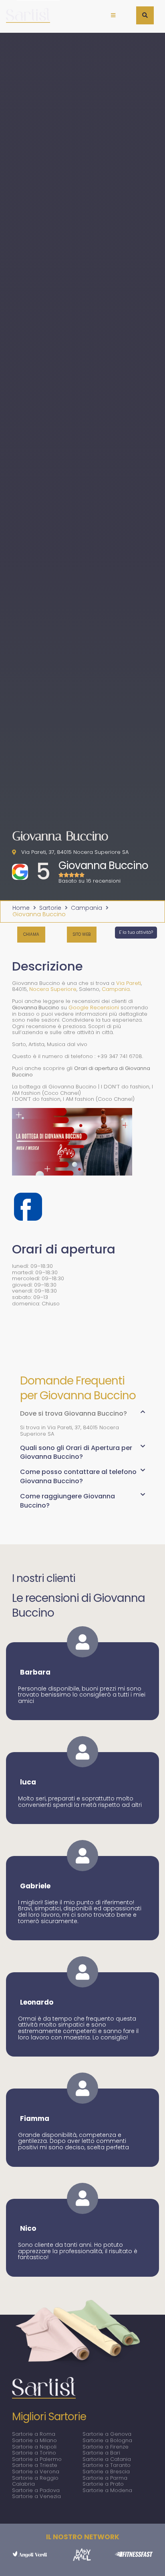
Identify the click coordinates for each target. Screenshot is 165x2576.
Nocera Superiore (53, 989)
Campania (87, 908)
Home (21, 908)
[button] (113, 15)
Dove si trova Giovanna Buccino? (73, 1413)
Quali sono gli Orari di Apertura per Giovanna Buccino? (76, 1452)
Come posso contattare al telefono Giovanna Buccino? (78, 1476)
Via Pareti (129, 983)
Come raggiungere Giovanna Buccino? (67, 1501)
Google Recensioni (94, 1008)
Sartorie (50, 908)
